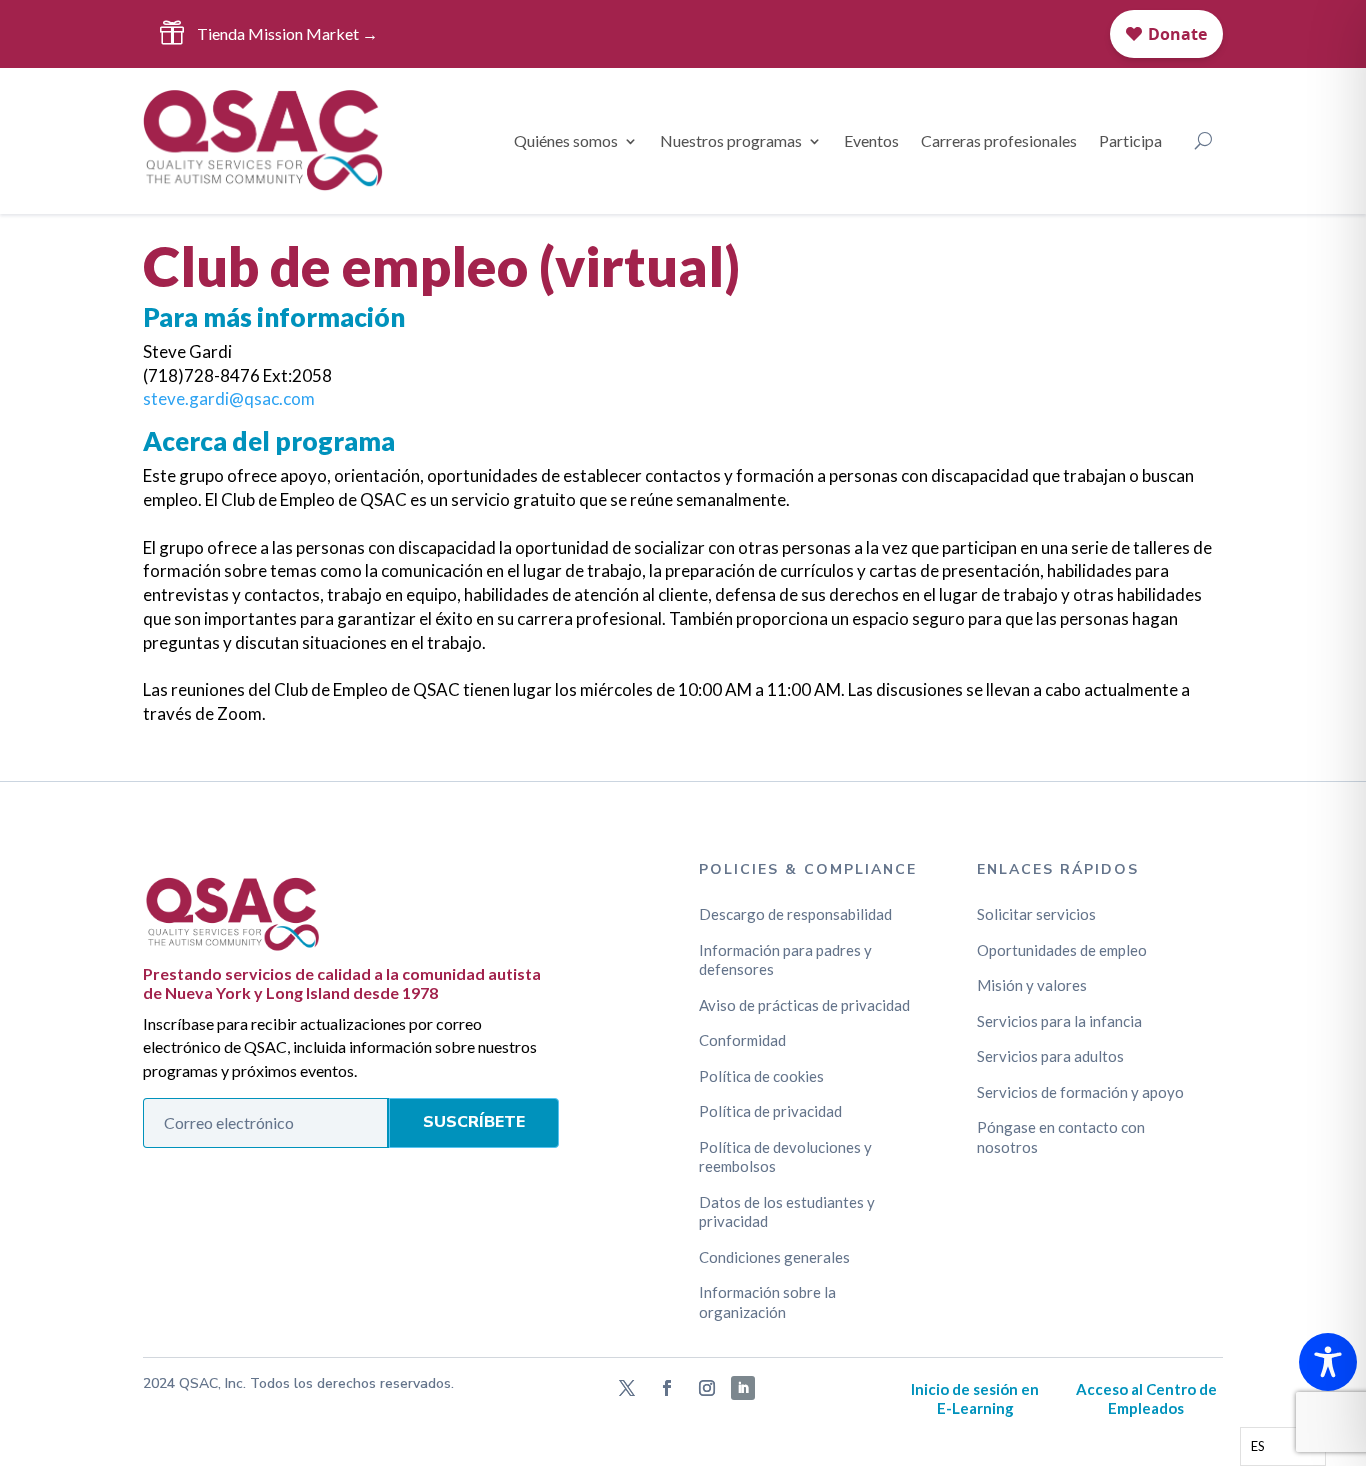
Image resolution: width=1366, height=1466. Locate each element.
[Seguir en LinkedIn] (743, 1388)
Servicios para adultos (1050, 1056)
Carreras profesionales (999, 140)
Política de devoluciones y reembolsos (785, 1157)
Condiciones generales (774, 1257)
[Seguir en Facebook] (667, 1388)
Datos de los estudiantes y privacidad (787, 1212)
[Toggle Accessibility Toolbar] (1328, 1362)
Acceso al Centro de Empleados (1146, 1399)
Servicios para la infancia (1059, 1021)
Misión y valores (1032, 985)
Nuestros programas (731, 140)
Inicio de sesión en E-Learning (975, 1399)
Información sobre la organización (767, 1302)
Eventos (871, 140)
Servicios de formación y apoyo (1080, 1092)
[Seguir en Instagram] (707, 1388)
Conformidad (742, 1040)
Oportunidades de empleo (1062, 950)
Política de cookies (761, 1076)
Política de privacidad (770, 1111)
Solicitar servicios (1036, 914)
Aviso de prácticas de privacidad (804, 1005)
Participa (1130, 140)
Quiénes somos (566, 140)
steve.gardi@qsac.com (229, 398)
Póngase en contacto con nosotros (1061, 1137)
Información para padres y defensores (785, 960)
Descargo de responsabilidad (795, 914)
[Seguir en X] (627, 1388)
